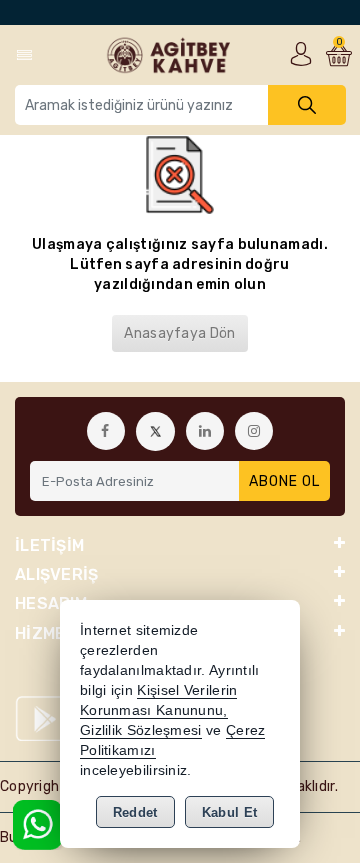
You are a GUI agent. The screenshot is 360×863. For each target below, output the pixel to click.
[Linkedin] (205, 431)
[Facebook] (106, 431)
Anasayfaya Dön (179, 333)
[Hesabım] (301, 53)
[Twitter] (155, 431)
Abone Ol (284, 481)
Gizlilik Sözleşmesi (141, 730)
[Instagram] (254, 431)
